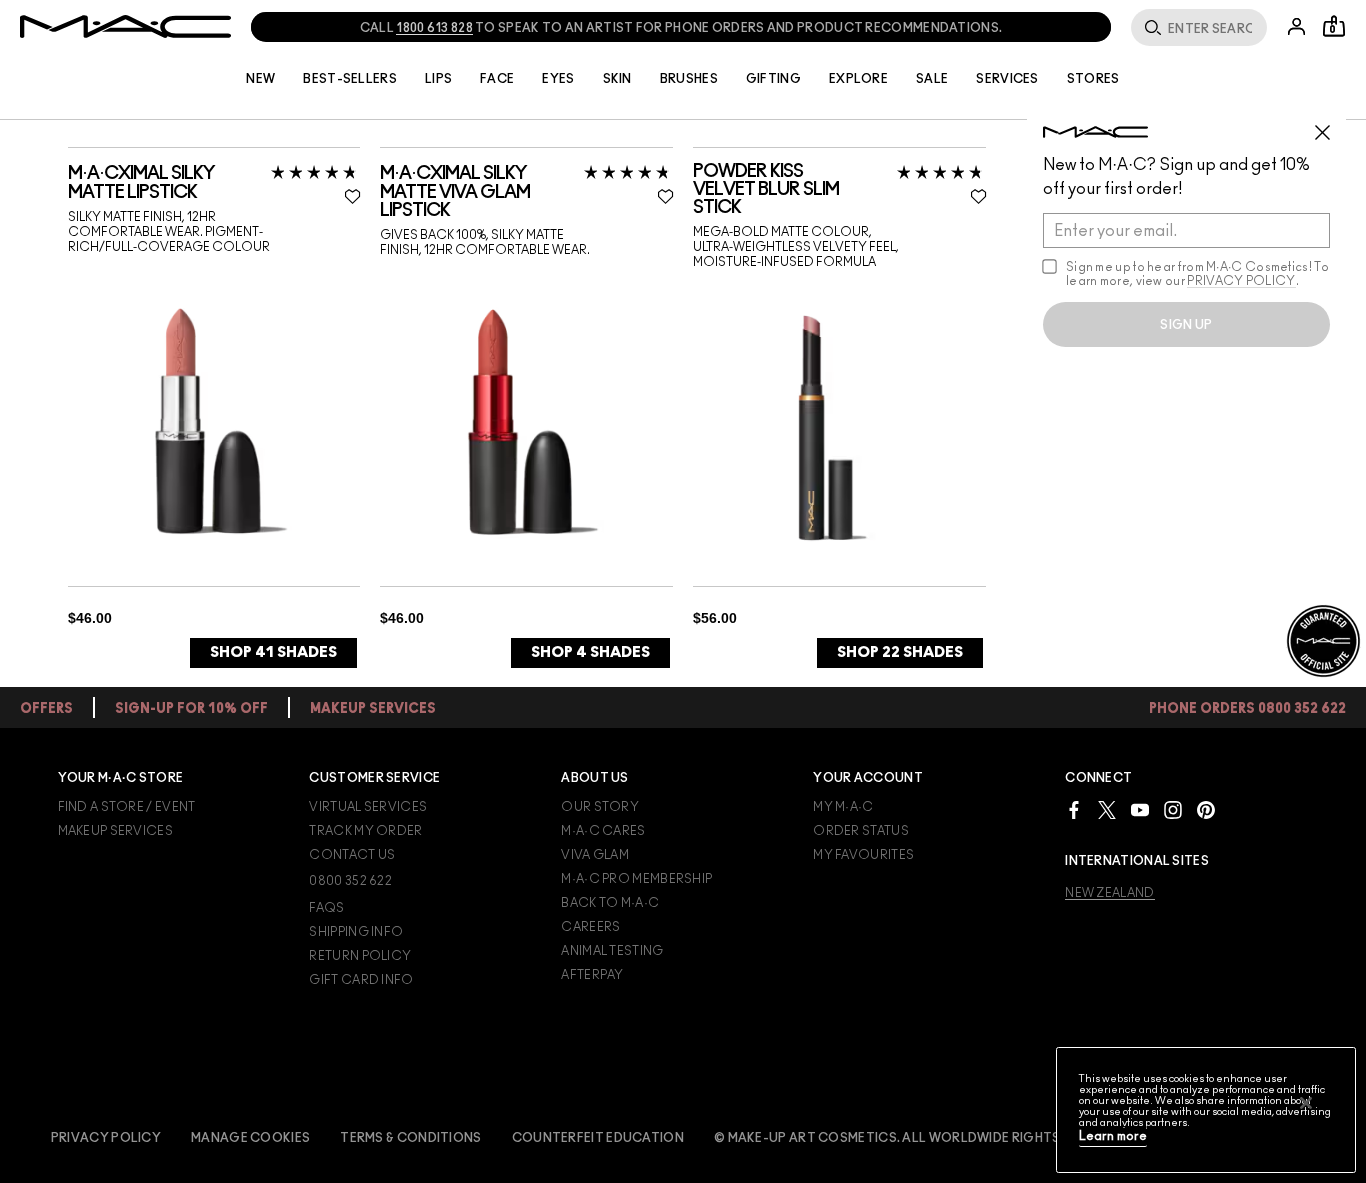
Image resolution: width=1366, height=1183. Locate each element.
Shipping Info (356, 932)
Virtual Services (368, 807)
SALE (932, 79)
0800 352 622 (350, 881)
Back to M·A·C (610, 903)
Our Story (600, 807)
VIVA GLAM (595, 855)
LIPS (438, 79)
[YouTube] (1140, 809)
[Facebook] (1074, 809)
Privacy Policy (106, 1138)
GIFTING (773, 79)
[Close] (1306, 1103)
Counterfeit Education (598, 1138)
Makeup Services (116, 831)
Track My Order (365, 831)
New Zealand (1109, 893)
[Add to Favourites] (352, 196)
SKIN (617, 79)
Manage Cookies (250, 1138)
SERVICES (1007, 79)
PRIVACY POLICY (1241, 281)
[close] (1331, 125)
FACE (497, 79)
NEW (260, 79)
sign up (1186, 325)
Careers (590, 927)
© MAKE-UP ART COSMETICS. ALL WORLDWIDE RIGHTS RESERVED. (923, 1138)
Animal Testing (612, 951)
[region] (1206, 1110)
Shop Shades (273, 652)
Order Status (861, 831)
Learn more (1113, 1136)
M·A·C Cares (603, 831)
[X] (1107, 809)
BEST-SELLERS (350, 79)
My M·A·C (843, 807)
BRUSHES (689, 79)
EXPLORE (858, 79)
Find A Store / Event (127, 807)
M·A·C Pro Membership (636, 879)
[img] (208, 420)
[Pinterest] (1206, 809)
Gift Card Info (361, 980)
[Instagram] (1173, 809)
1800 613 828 (434, 28)
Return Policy (360, 956)
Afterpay (592, 975)
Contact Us (352, 855)
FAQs (326, 908)
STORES (1093, 79)
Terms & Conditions (410, 1138)
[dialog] (214, 182)
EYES (558, 79)
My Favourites (863, 855)
